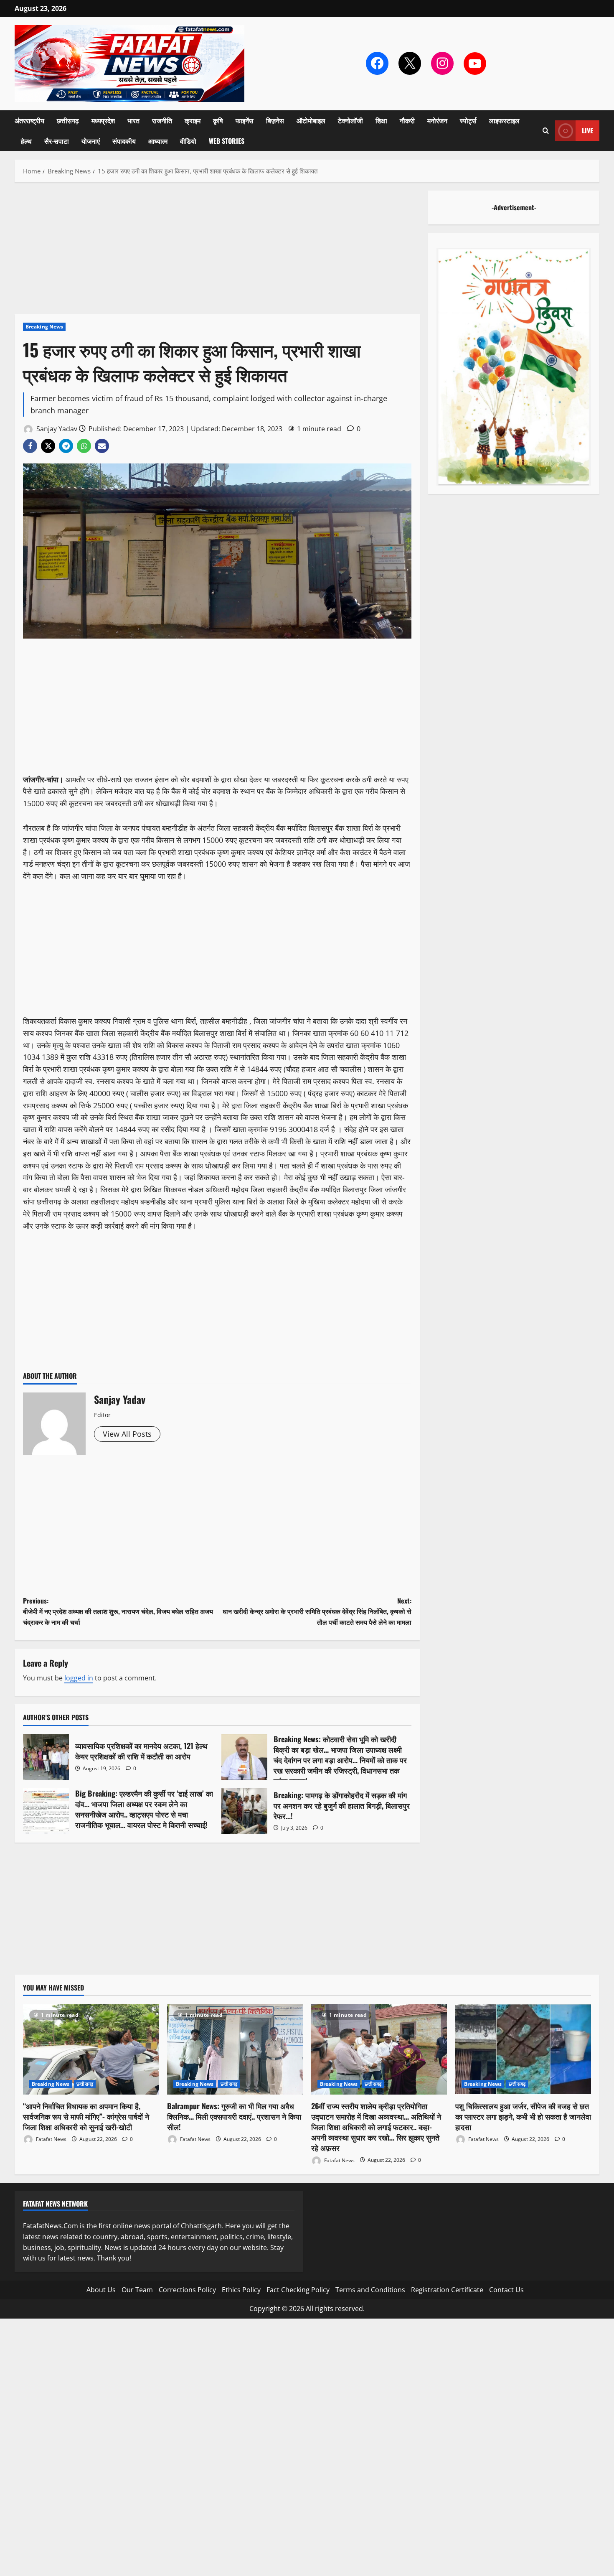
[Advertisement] (217, 252)
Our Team (137, 2290)
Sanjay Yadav (56, 429)
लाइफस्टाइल (504, 120)
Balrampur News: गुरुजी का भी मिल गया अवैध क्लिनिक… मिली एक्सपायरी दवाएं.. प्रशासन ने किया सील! (234, 2116)
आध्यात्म (158, 141)
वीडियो (188, 141)
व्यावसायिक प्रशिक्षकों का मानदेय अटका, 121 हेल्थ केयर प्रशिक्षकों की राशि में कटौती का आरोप (46, 1757)
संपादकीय (124, 141)
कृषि (218, 120)
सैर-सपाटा (57, 141)
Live (587, 130)
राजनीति (162, 120)
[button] (546, 131)
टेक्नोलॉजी (350, 120)
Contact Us (506, 2290)
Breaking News (44, 327)
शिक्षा (381, 120)
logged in (79, 1678)
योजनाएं (91, 141)
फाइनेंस (245, 120)
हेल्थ (26, 141)
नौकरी (407, 120)
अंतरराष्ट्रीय (29, 120)
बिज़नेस (275, 120)
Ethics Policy (241, 2290)
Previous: (118, 1611)
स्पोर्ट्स (468, 120)
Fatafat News (51, 2139)
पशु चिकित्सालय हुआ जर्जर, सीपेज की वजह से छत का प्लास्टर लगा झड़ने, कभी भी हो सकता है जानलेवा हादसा (523, 2116)
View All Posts (127, 1434)
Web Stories (227, 141)
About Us (101, 2290)
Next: (317, 1611)
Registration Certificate (447, 2290)
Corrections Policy (187, 2290)
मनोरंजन (437, 120)
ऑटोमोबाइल (311, 120)
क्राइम (193, 120)
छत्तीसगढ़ (68, 120)
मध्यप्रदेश (103, 120)
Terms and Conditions (370, 2290)
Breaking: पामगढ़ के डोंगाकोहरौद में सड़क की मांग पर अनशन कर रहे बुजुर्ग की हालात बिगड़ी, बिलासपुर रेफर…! (244, 1811)
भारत (133, 120)
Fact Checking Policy (298, 2290)
